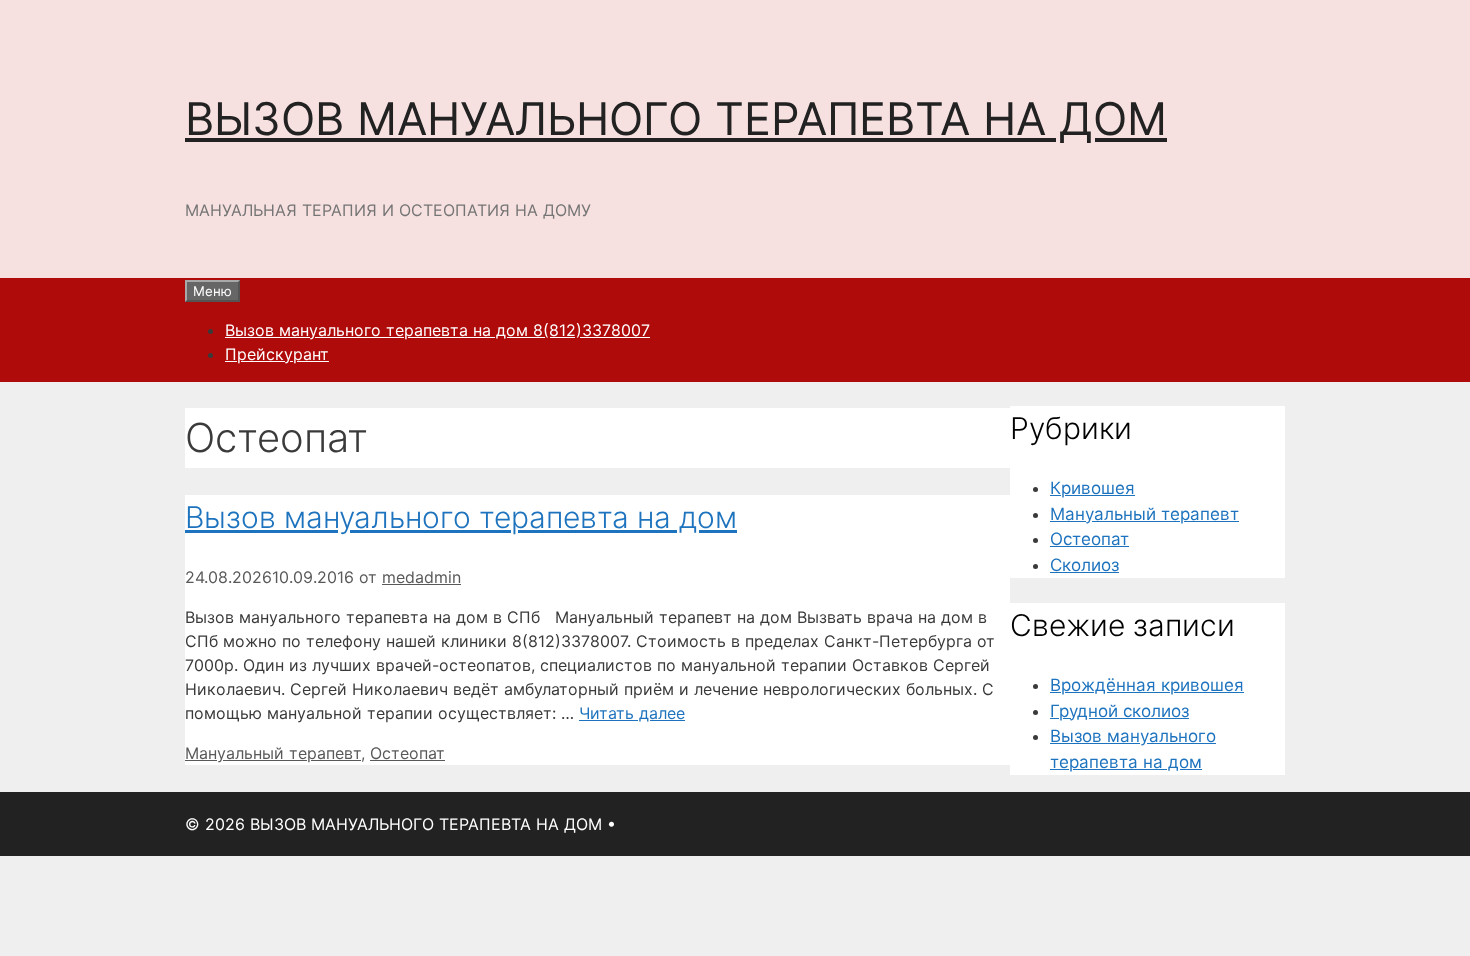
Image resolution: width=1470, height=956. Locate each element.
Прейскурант (277, 354)
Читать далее (632, 713)
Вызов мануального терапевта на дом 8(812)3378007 (437, 330)
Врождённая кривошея (1147, 685)
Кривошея (1092, 488)
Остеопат (407, 753)
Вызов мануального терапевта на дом (461, 517)
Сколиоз (1084, 565)
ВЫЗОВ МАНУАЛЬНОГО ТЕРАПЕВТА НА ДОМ (676, 118)
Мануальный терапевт (273, 753)
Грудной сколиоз (1119, 711)
